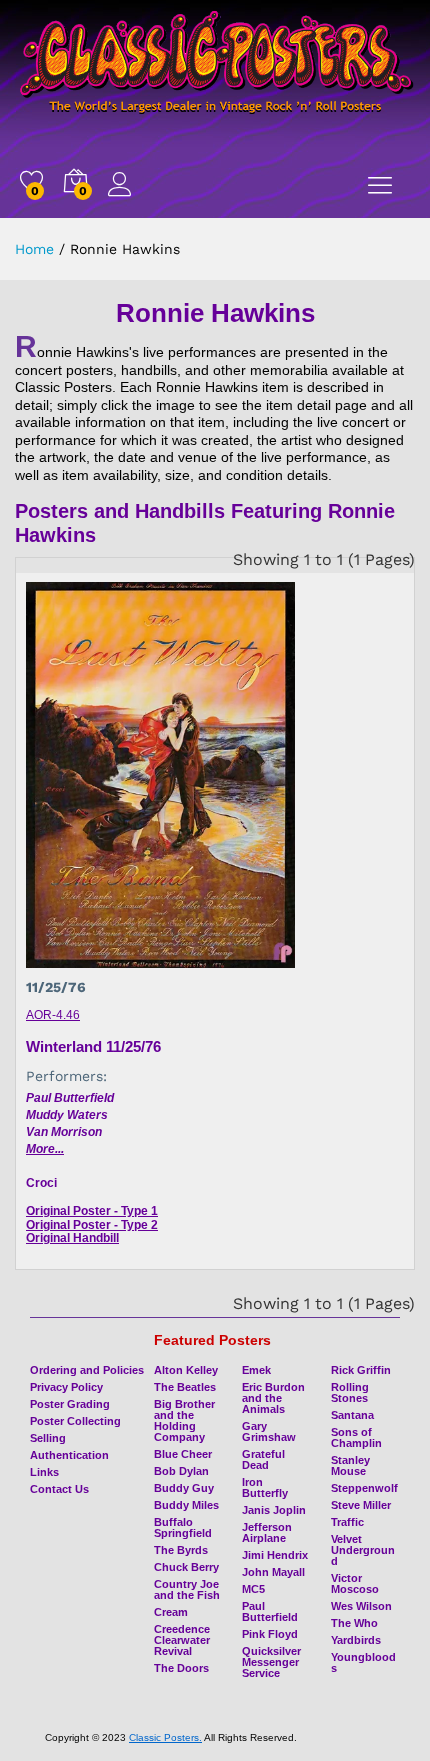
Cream (171, 1612)
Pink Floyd (270, 1634)
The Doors (181, 1668)
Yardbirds (356, 1640)
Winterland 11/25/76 (93, 1046)
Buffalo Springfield (183, 1527)
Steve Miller (361, 1505)
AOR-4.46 (53, 1015)
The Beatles (185, 1387)
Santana (352, 1415)
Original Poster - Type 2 (92, 1225)
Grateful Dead (263, 1459)
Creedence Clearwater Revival (182, 1640)
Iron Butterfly (265, 1487)
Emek (256, 1370)
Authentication (69, 1455)
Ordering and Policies (87, 1370)
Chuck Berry (186, 1567)
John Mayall (273, 1572)
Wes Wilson (361, 1606)
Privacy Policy (66, 1387)
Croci (41, 1183)
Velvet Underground (363, 1550)
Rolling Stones (350, 1392)
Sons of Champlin (356, 1437)
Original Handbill (72, 1238)
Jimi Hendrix (275, 1555)
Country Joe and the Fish (187, 1589)
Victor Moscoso (355, 1583)
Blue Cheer (183, 1454)
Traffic (347, 1522)
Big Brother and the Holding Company (184, 1420)
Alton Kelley (186, 1370)
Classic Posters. (165, 1737)
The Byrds (181, 1550)
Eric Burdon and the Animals (273, 1398)
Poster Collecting (75, 1421)
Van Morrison (64, 1132)
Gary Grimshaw (269, 1431)
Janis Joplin (274, 1510)
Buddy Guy (184, 1488)
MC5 (253, 1589)
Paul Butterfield (70, 1098)
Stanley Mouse (350, 1465)
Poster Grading (70, 1404)
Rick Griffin (361, 1370)
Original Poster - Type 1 (92, 1211)
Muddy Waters (67, 1115)
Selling (48, 1438)
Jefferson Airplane (267, 1532)
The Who (354, 1623)
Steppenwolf (364, 1488)
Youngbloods (363, 1662)
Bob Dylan (181, 1471)
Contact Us (59, 1489)
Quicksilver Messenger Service (271, 1662)
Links (44, 1472)
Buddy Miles (186, 1505)
